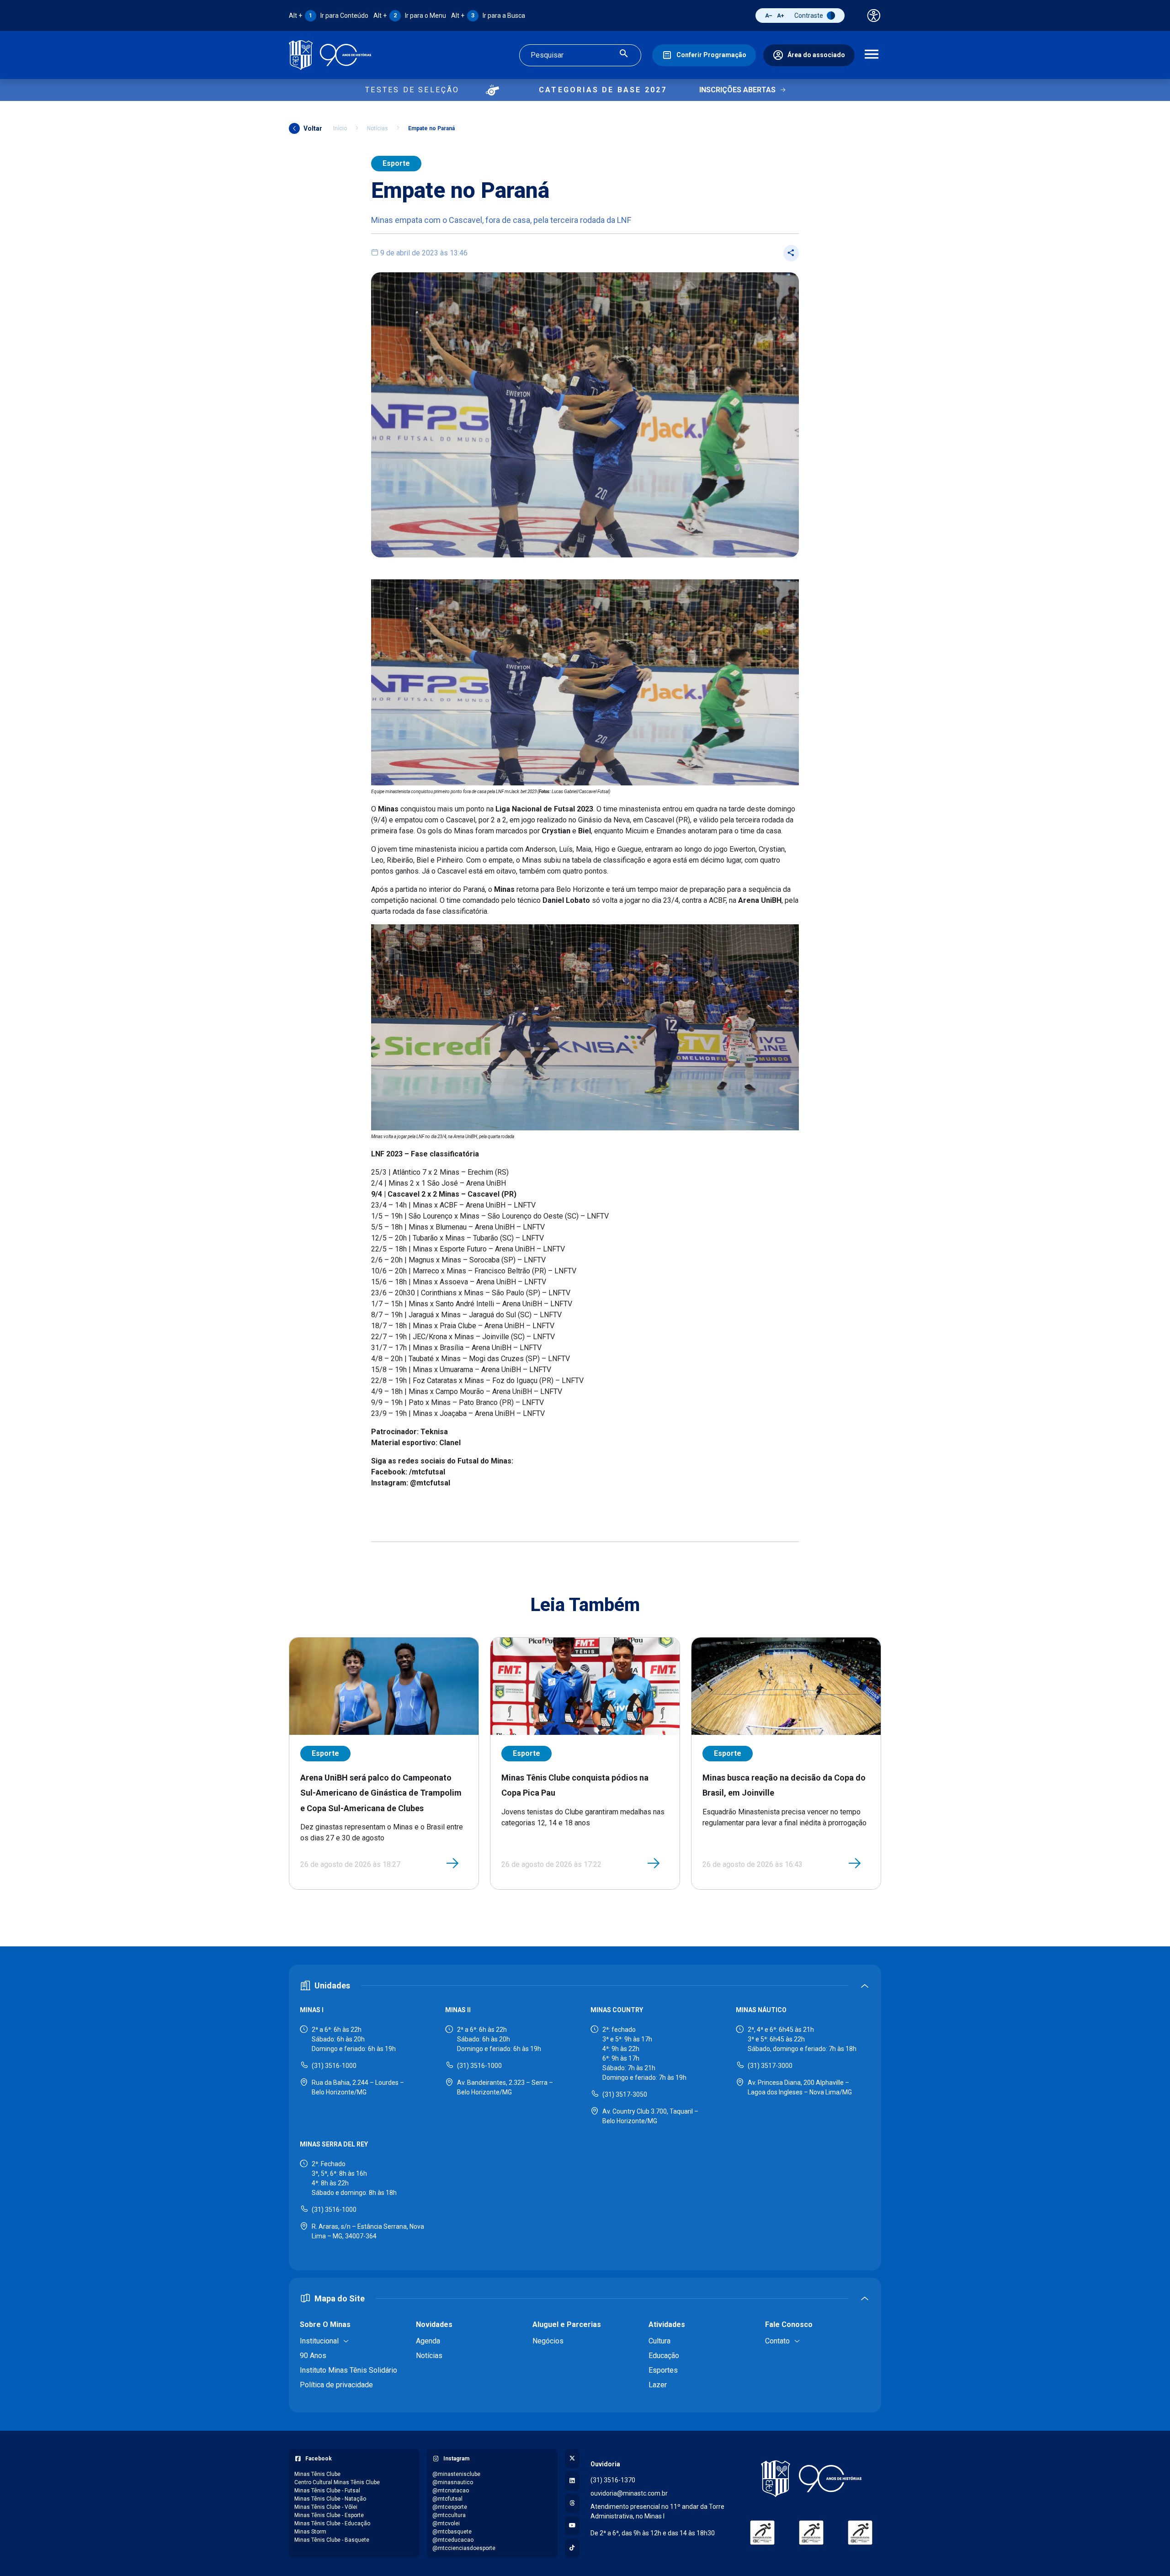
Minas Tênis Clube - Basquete (332, 2540)
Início (340, 128)
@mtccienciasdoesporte (464, 2548)
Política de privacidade (336, 2385)
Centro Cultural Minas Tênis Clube (337, 2482)
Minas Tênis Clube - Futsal (327, 2491)
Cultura (659, 2341)
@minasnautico (453, 2482)
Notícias (378, 128)
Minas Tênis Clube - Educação (332, 2523)
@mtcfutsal (447, 2499)
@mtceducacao (453, 2540)
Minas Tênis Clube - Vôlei (326, 2507)
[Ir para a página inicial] (330, 55)
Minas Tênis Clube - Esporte (329, 2515)
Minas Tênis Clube (317, 2474)
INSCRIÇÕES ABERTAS (737, 90)
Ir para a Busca (488, 16)
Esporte (396, 163)
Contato (777, 2341)
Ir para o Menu (410, 16)
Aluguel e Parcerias (567, 2324)
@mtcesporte (450, 2507)
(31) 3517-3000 (770, 2066)
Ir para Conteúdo (329, 16)
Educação (664, 2356)
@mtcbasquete (452, 2532)
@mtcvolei (446, 2523)
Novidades (434, 2324)
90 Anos (313, 2356)
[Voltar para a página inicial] (811, 2479)
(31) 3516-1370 (613, 2480)
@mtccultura (449, 2515)
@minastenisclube (456, 2474)
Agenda (428, 2341)
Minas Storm (310, 2532)
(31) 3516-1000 (334, 2066)
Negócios (548, 2341)
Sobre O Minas (325, 2324)
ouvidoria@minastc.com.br (629, 2493)
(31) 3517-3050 (625, 2094)
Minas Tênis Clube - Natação (330, 2499)
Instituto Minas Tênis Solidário (348, 2370)
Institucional (319, 2341)
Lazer (658, 2385)
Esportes (663, 2370)
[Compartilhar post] (791, 253)
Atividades (667, 2324)
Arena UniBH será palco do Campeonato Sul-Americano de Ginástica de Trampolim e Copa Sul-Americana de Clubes (381, 1793)
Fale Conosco (789, 2324)
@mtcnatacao (451, 2491)
